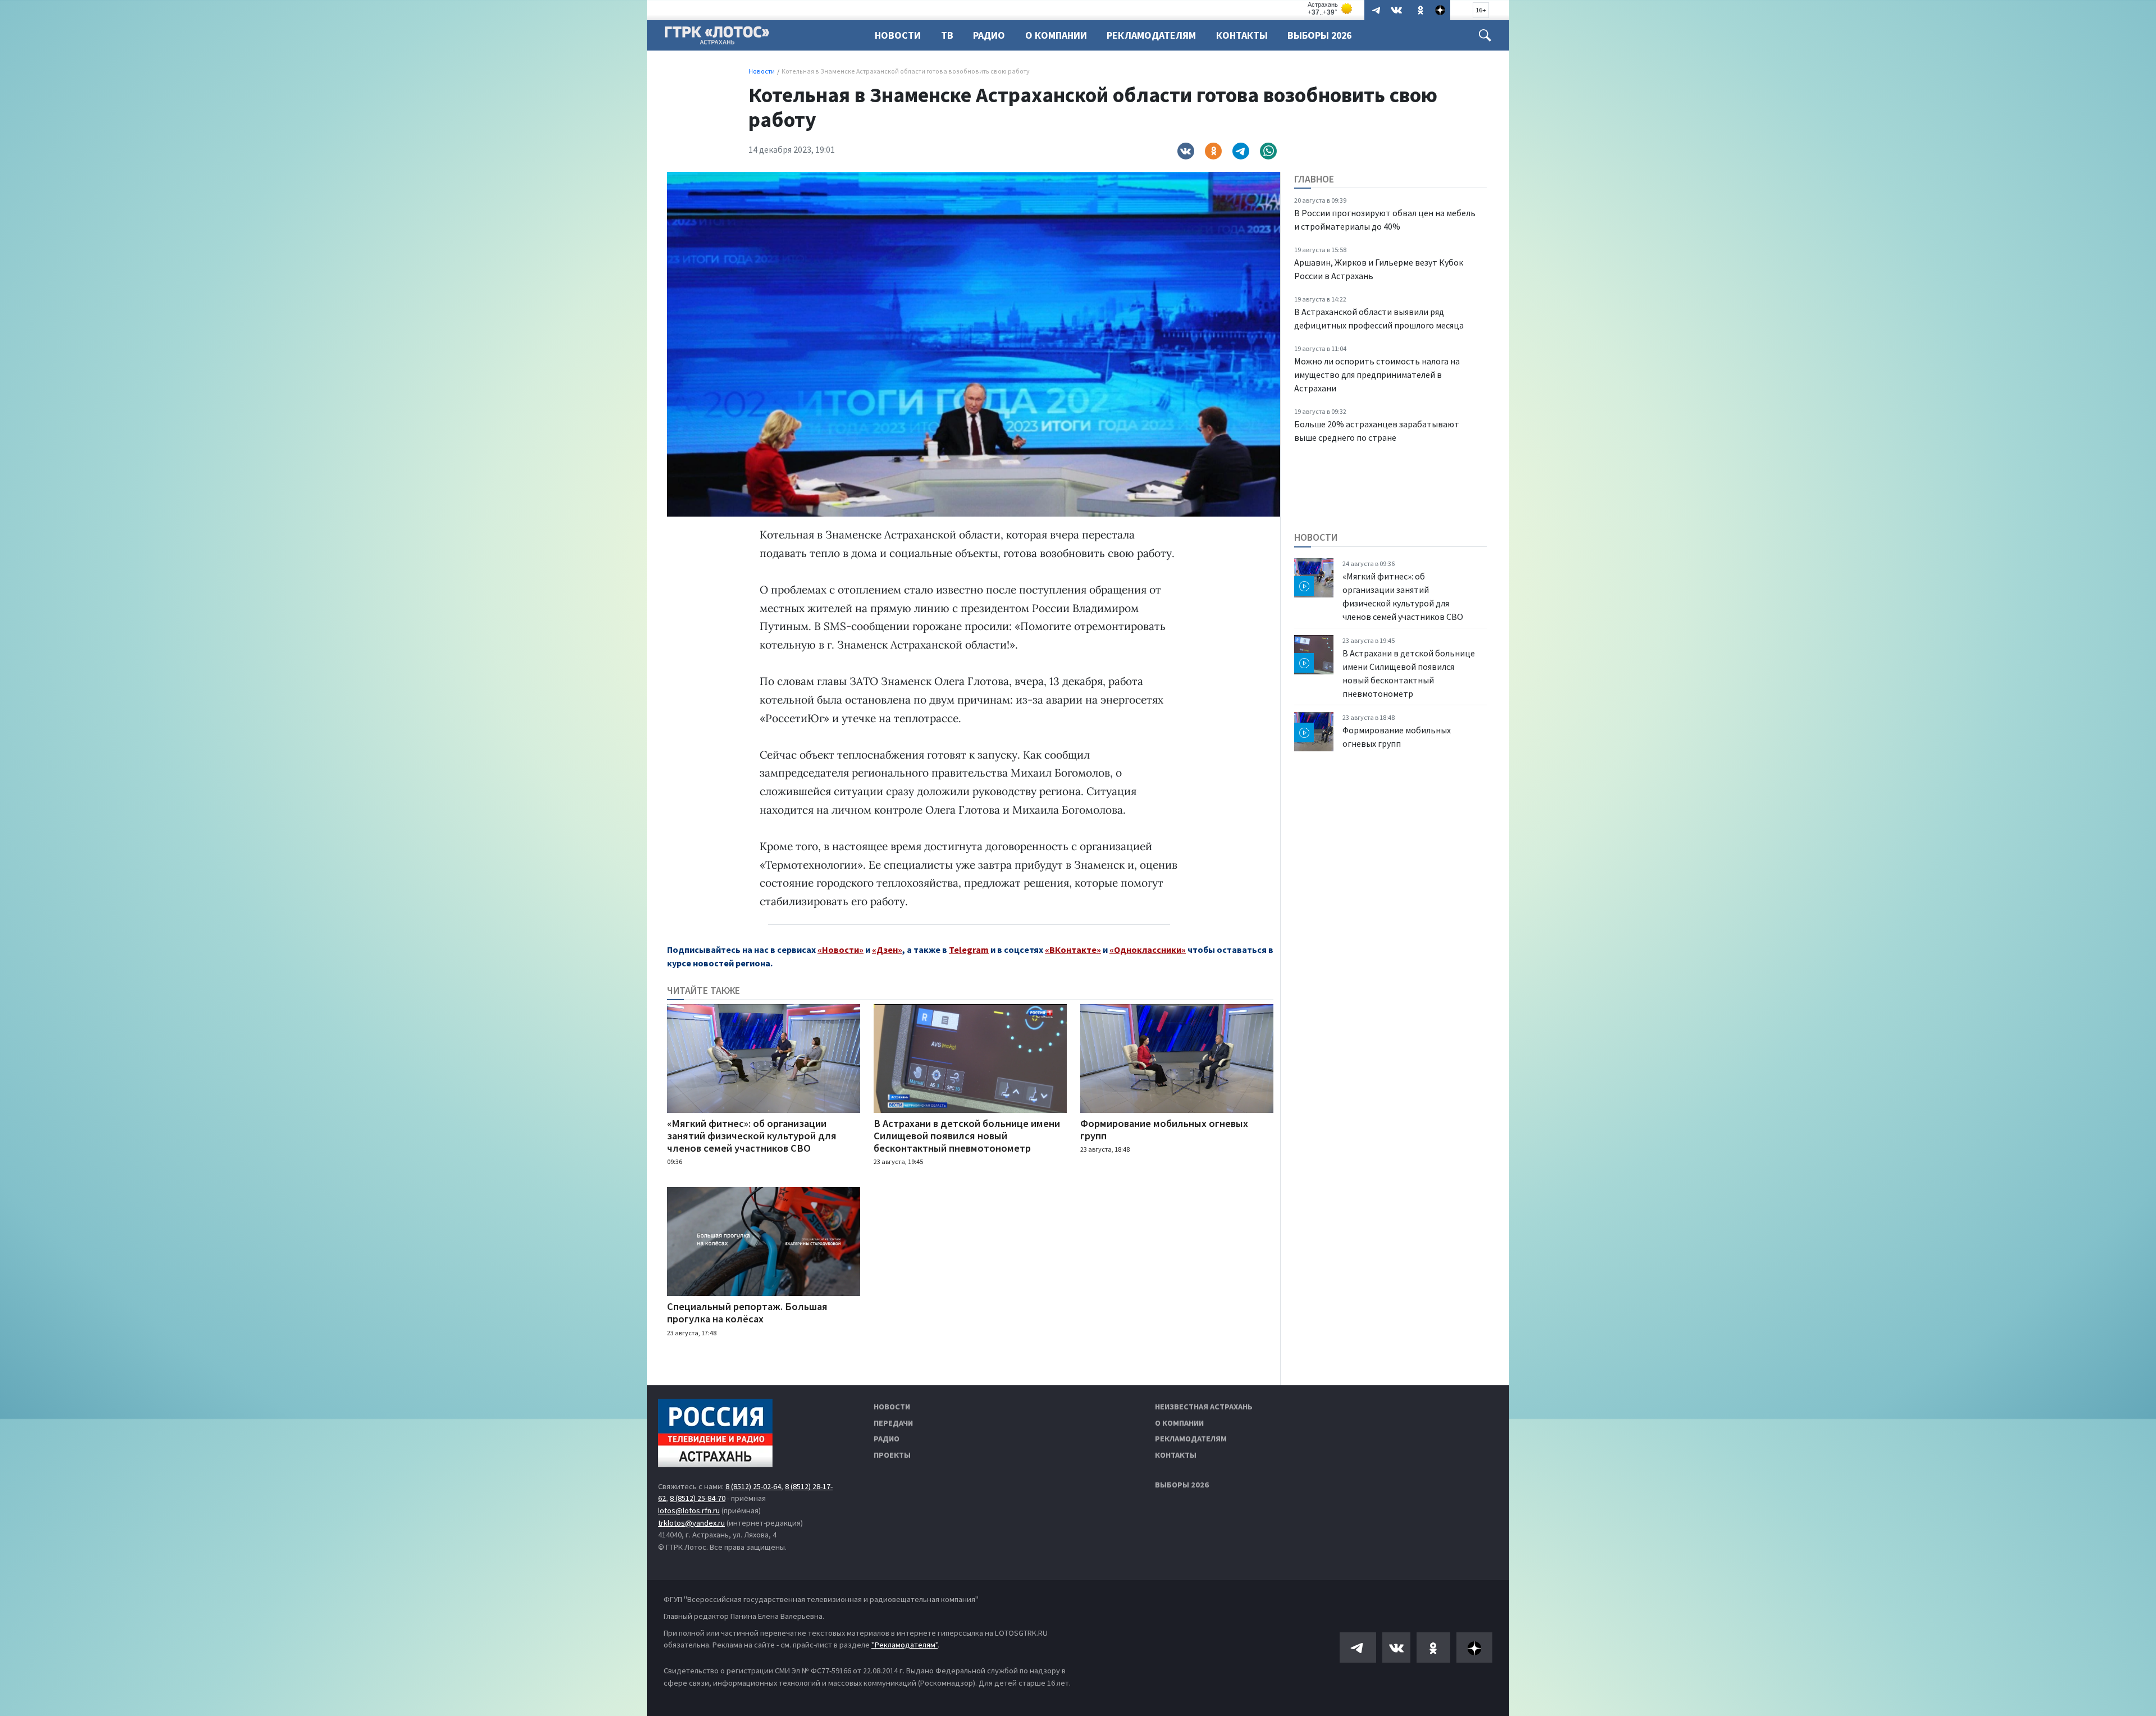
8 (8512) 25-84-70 (698, 1498)
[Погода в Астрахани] (1331, 9)
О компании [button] (1056, 35)
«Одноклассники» (1148, 950)
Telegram (969, 950)
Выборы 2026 (1319, 35)
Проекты (892, 1455)
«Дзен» (887, 950)
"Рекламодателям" (905, 1645)
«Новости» (841, 950)
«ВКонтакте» (1073, 950)
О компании (1179, 1423)
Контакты (1242, 35)
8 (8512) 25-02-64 (753, 1486)
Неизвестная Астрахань (1204, 1407)
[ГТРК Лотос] (717, 38)
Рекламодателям (1151, 35)
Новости (898, 35)
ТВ (947, 35)
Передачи (893, 1423)
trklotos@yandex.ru (691, 1523)
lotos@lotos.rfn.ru (689, 1510)
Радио (989, 35)
